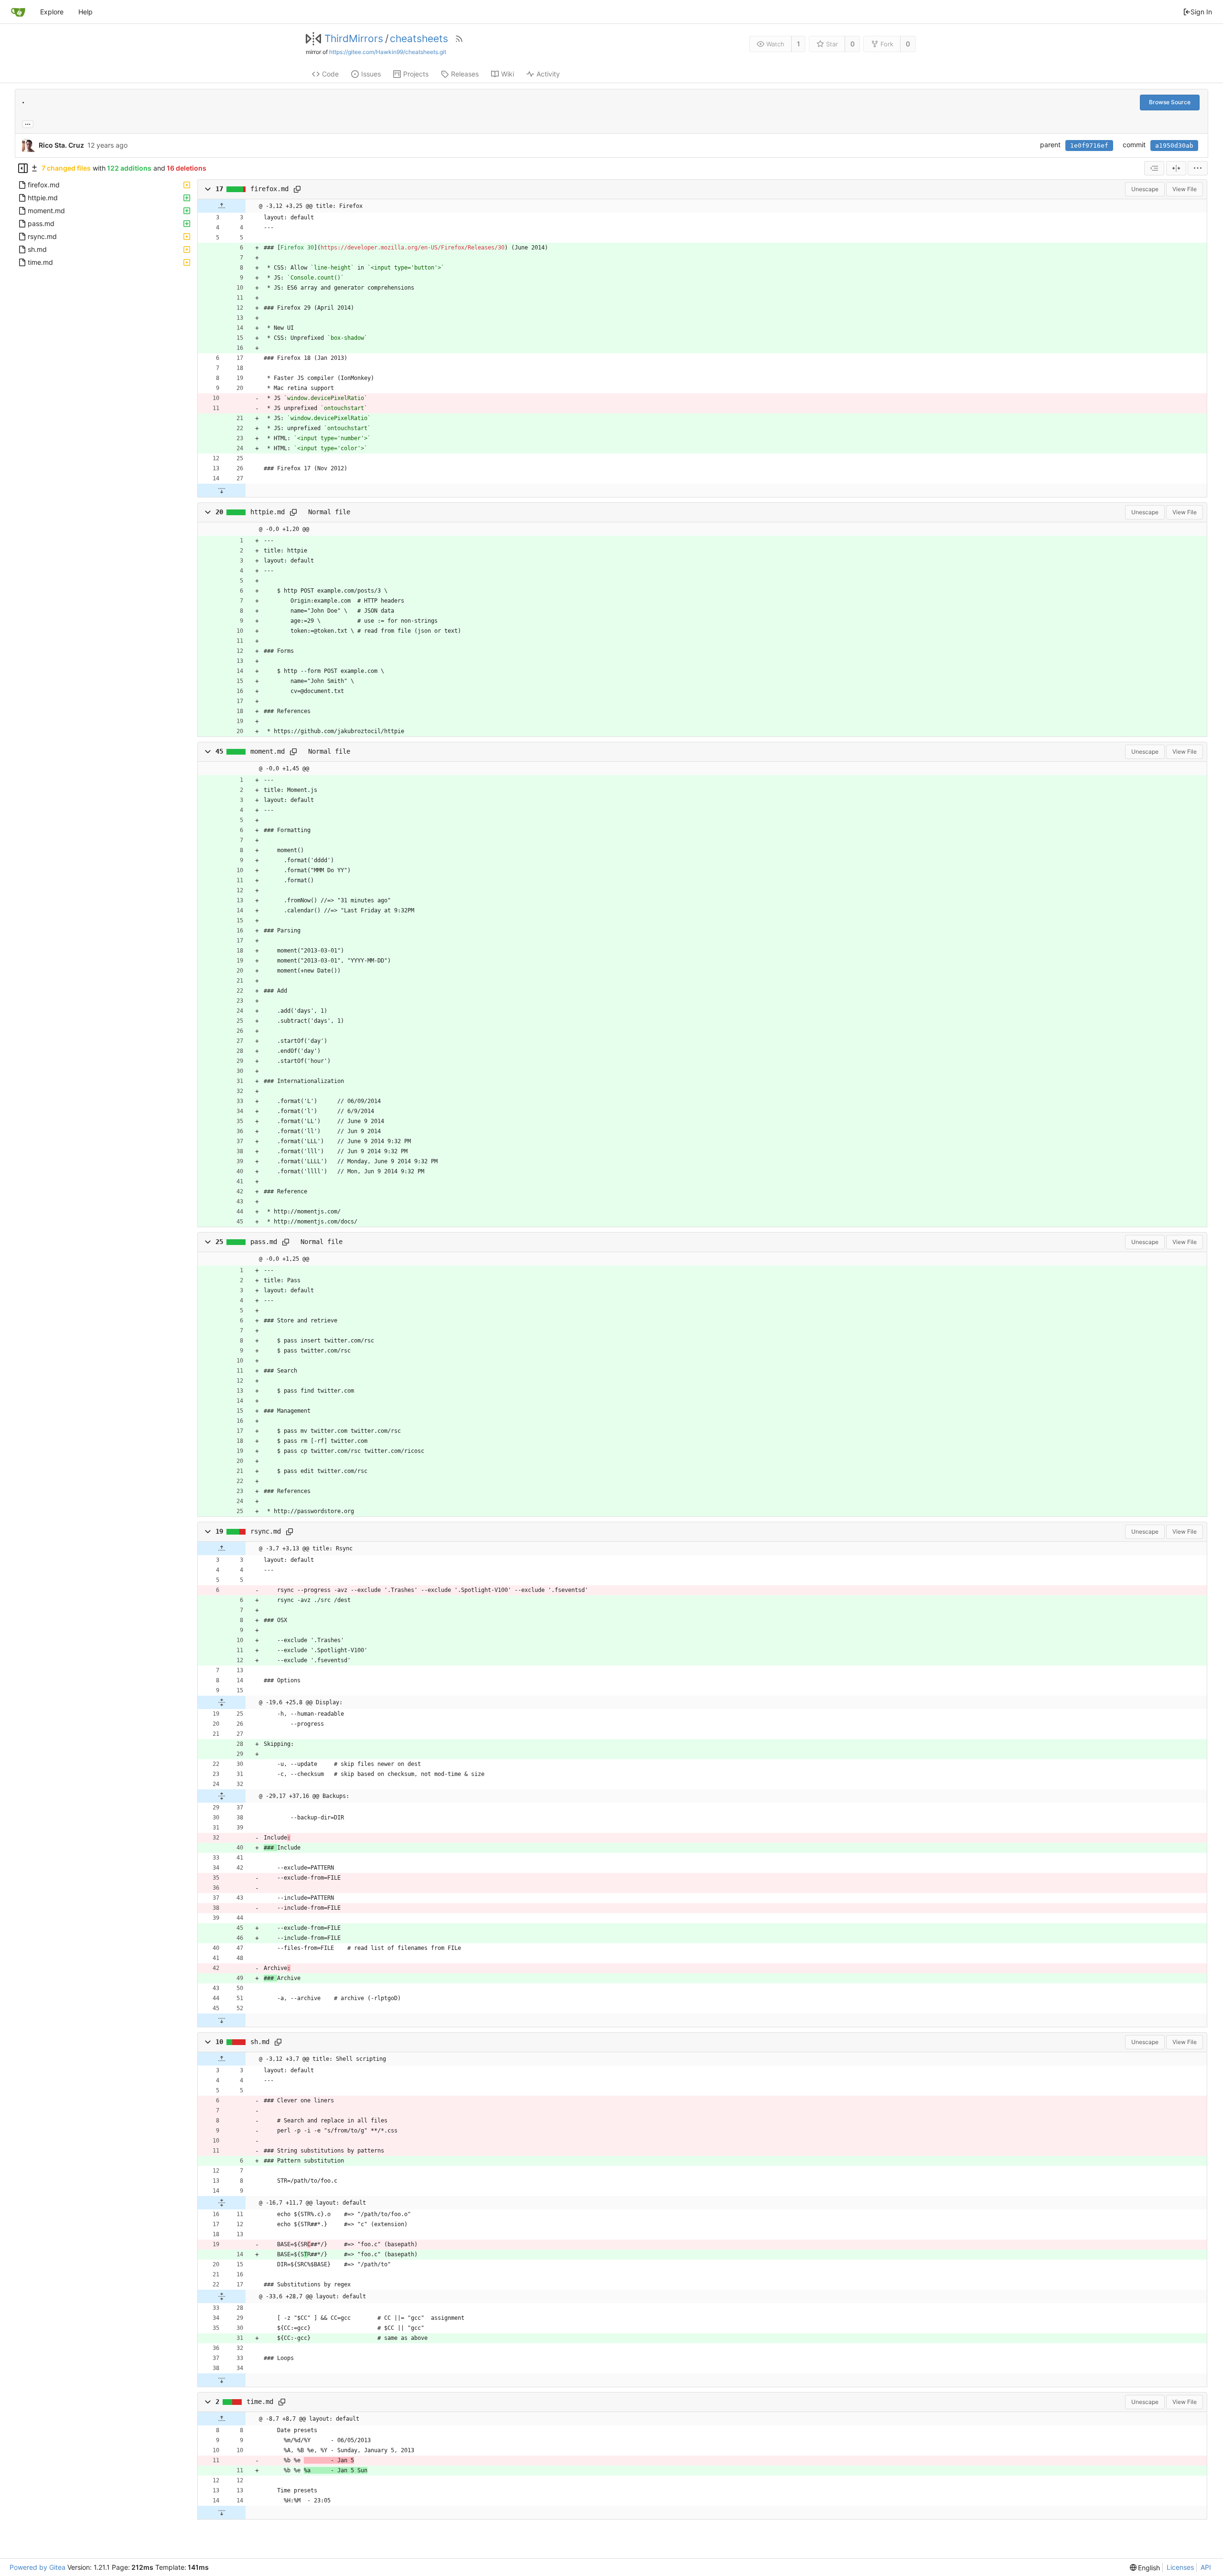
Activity (548, 74)
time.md (260, 2402)
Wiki (508, 74)
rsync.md (266, 1531)
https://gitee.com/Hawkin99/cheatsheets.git (388, 52)
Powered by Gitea (38, 2567)
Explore (52, 12)
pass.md (264, 1242)
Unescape (1145, 189)
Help (86, 12)
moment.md (268, 751)
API (1206, 2567)
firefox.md (269, 189)
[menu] (1198, 168)
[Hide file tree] (23, 168)
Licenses (1180, 2567)
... (28, 123)
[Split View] (1176, 168)
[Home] (18, 12)
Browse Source (1170, 102)
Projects (416, 74)
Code (330, 74)
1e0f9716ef (1089, 146)
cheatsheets (419, 39)
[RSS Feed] (459, 39)
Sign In (1201, 12)
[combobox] (1154, 168)
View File (1185, 189)
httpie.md (268, 512)
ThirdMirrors (354, 39)
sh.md (260, 2042)
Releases (465, 74)
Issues (371, 74)
